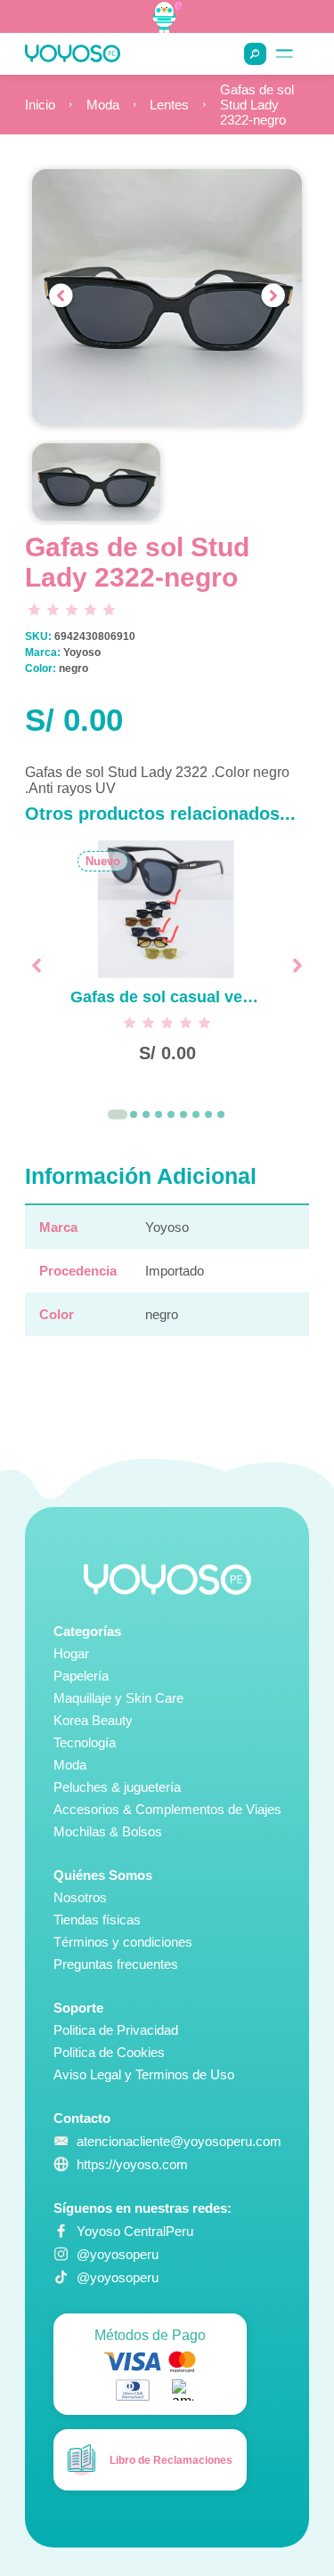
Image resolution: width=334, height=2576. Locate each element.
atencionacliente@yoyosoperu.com (179, 2141)
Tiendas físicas (97, 1920)
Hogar (71, 1653)
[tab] (117, 1115)
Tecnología (85, 1742)
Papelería (81, 1676)
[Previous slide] (61, 297)
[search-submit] (255, 54)
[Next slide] (273, 297)
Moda (103, 105)
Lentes (169, 105)
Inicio (40, 105)
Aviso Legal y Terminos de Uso (144, 2074)
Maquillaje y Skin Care (118, 1698)
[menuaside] (285, 54)
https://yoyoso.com (132, 2164)
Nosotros (80, 1897)
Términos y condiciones (123, 1942)
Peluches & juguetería (117, 1787)
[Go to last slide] (37, 965)
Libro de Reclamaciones (171, 2460)
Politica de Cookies (109, 2052)
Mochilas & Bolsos (108, 1831)
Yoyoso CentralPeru (135, 2231)
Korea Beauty (93, 1720)
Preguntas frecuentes (116, 1964)
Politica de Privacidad (116, 2030)
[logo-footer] (167, 1580)
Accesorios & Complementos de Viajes (167, 1809)
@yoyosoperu (118, 2254)
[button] (96, 482)
